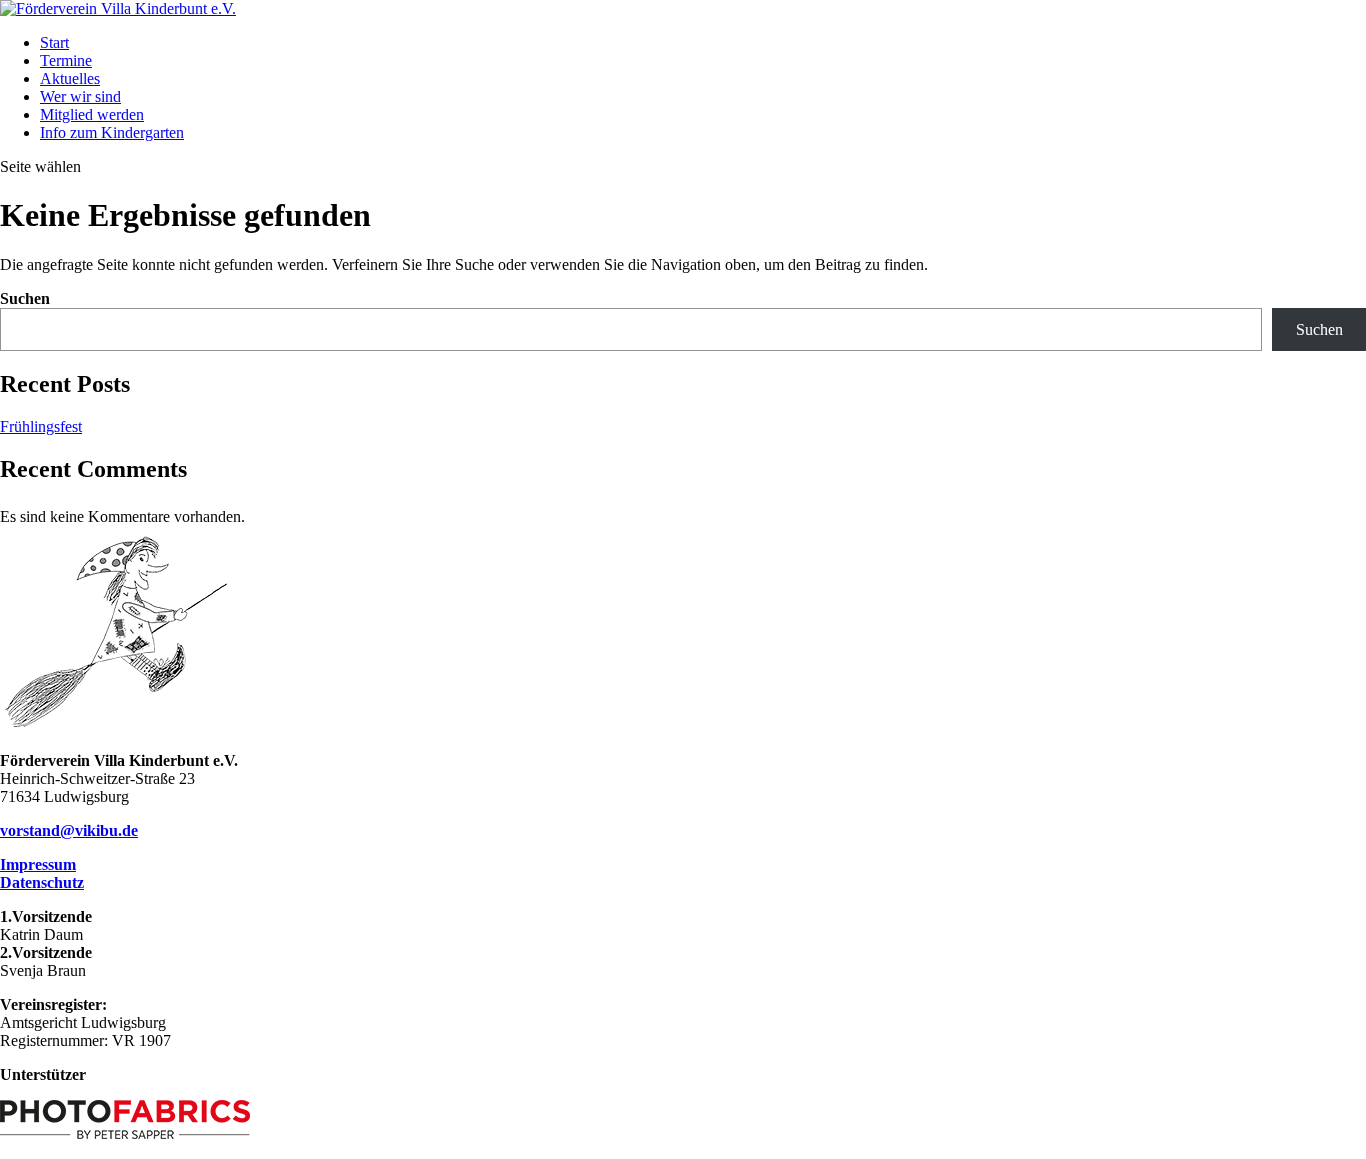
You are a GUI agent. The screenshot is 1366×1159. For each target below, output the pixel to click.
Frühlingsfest (41, 426)
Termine (66, 60)
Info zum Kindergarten (112, 132)
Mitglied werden (92, 114)
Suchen (25, 298)
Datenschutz (42, 882)
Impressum (38, 864)
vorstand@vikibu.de (69, 830)
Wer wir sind (80, 96)
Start (54, 42)
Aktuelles (70, 78)
